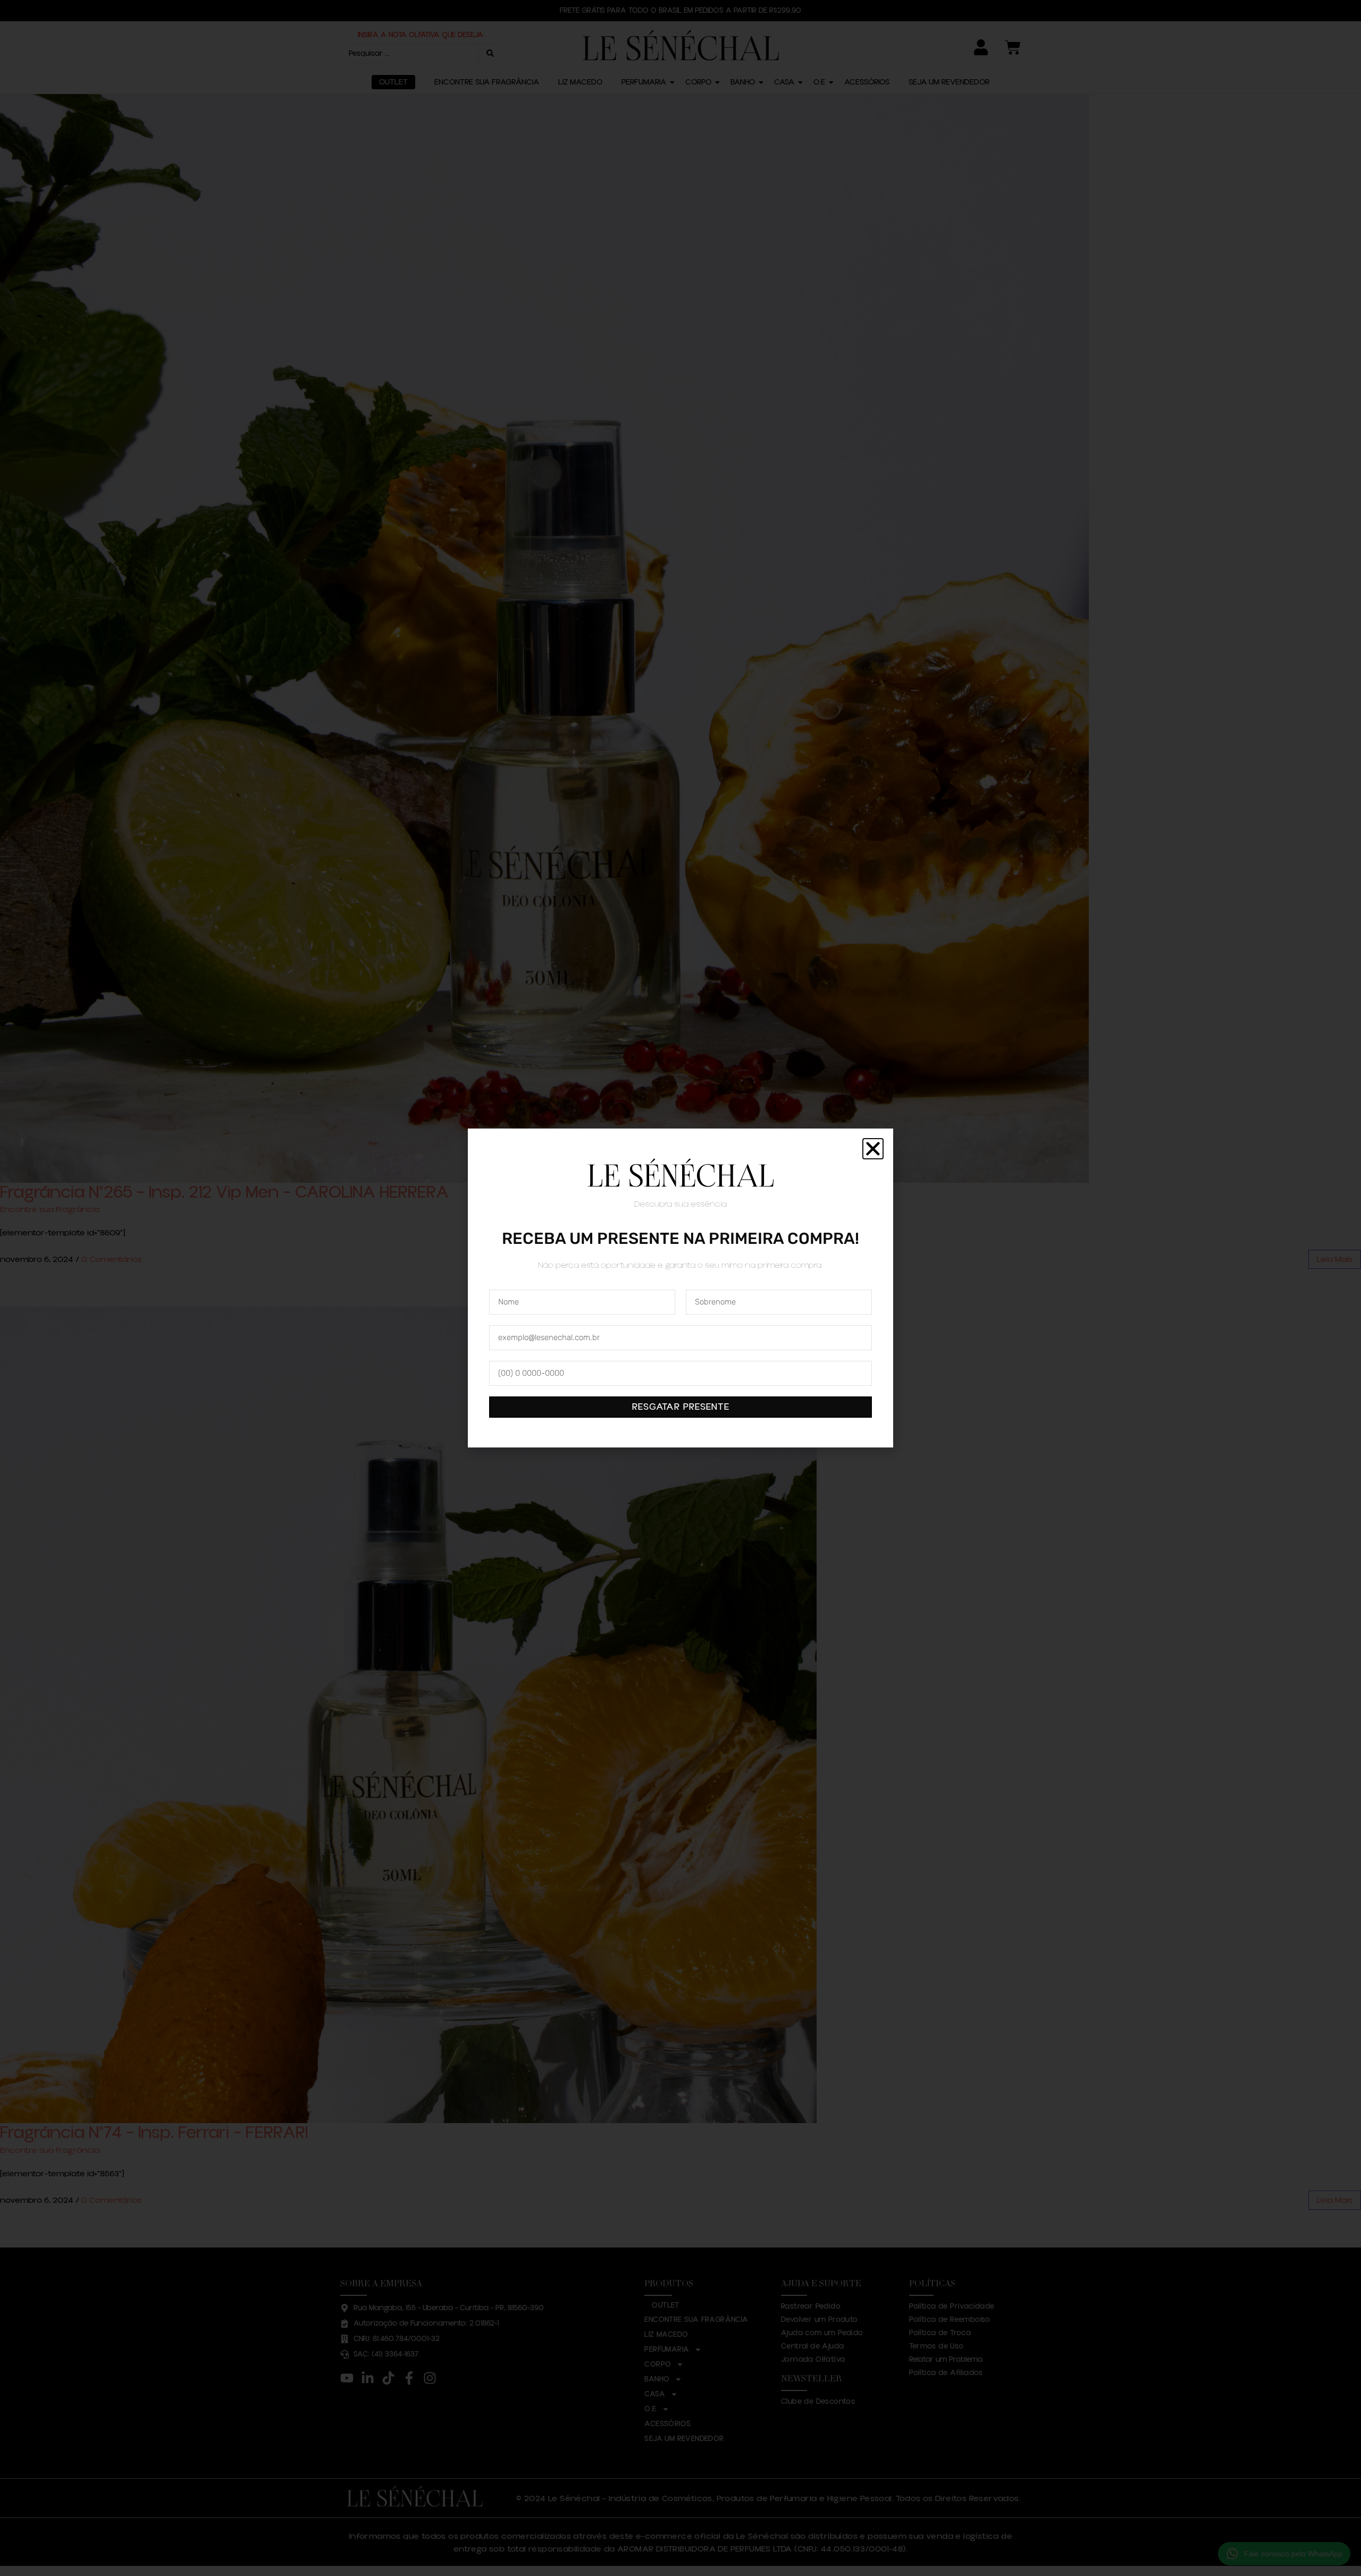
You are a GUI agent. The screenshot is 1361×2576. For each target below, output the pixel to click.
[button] (873, 1149)
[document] (680, 1288)
